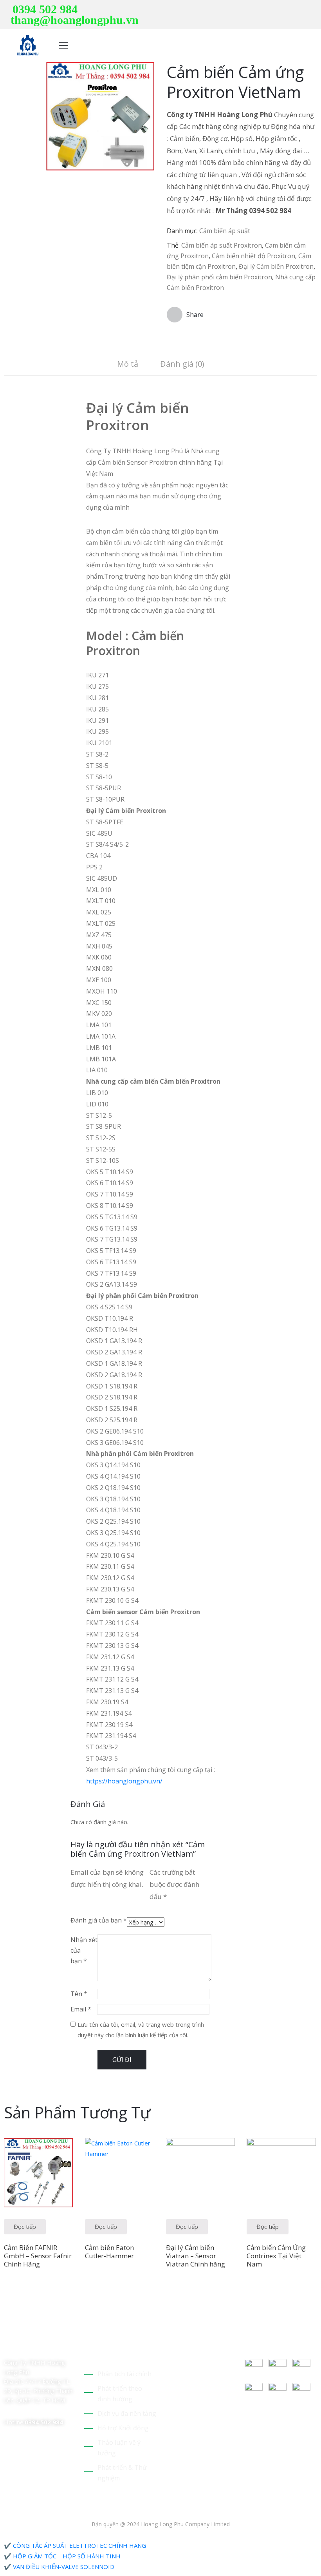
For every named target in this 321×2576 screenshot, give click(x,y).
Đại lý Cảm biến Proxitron (276, 266)
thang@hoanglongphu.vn (75, 20)
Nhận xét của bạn (84, 1950)
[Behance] (7, 2346)
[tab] (128, 365)
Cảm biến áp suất (225, 231)
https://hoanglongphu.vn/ (124, 1781)
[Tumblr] (62, 2336)
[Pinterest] (290, 10)
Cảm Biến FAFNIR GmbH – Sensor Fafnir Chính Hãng (38, 2256)
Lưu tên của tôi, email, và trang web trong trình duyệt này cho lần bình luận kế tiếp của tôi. (141, 2030)
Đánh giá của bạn (99, 1920)
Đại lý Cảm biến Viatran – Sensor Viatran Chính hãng (196, 2256)
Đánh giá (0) (182, 364)
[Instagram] (315, 10)
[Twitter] (278, 10)
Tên (79, 1994)
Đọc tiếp (25, 2227)
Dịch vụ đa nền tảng (127, 2413)
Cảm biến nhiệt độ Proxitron (253, 256)
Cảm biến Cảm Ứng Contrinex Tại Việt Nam (276, 2256)
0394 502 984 (45, 9)
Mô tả (128, 364)
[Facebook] (303, 10)
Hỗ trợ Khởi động (123, 2428)
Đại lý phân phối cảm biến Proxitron (219, 277)
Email (81, 2009)
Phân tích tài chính (124, 2374)
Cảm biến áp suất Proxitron (222, 245)
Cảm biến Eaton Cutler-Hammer (109, 2252)
